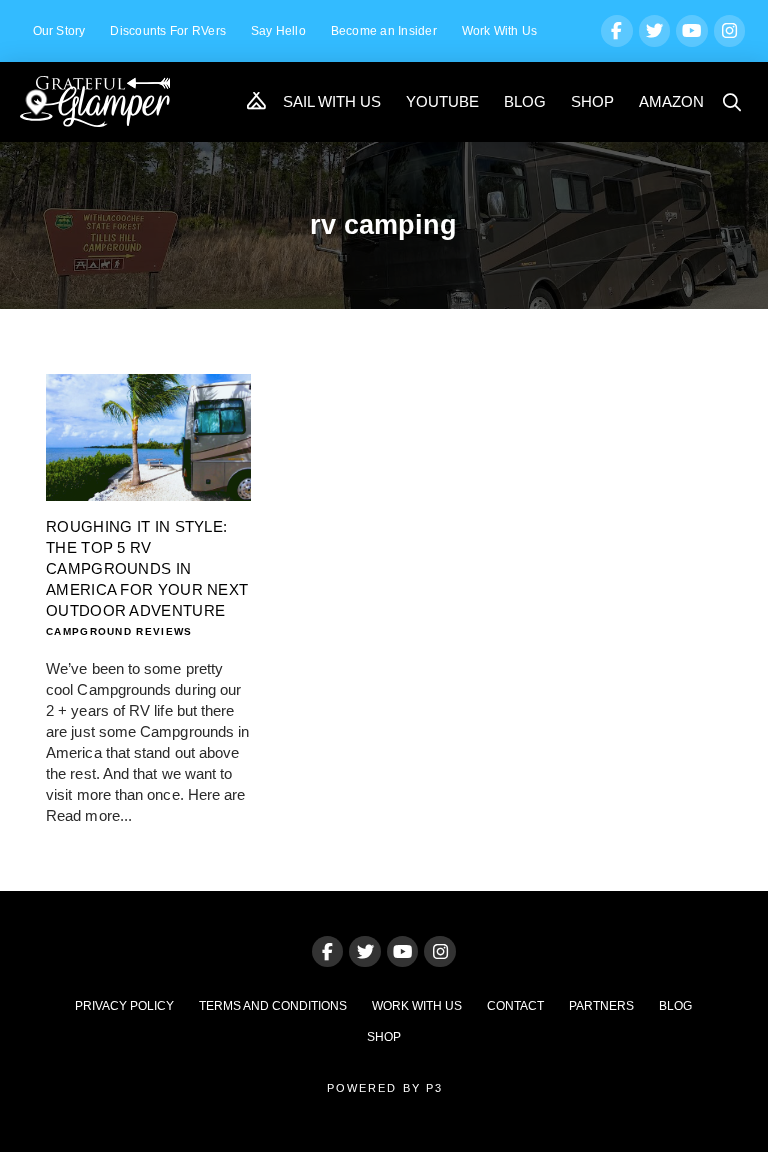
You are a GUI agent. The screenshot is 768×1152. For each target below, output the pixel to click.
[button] (733, 102)
